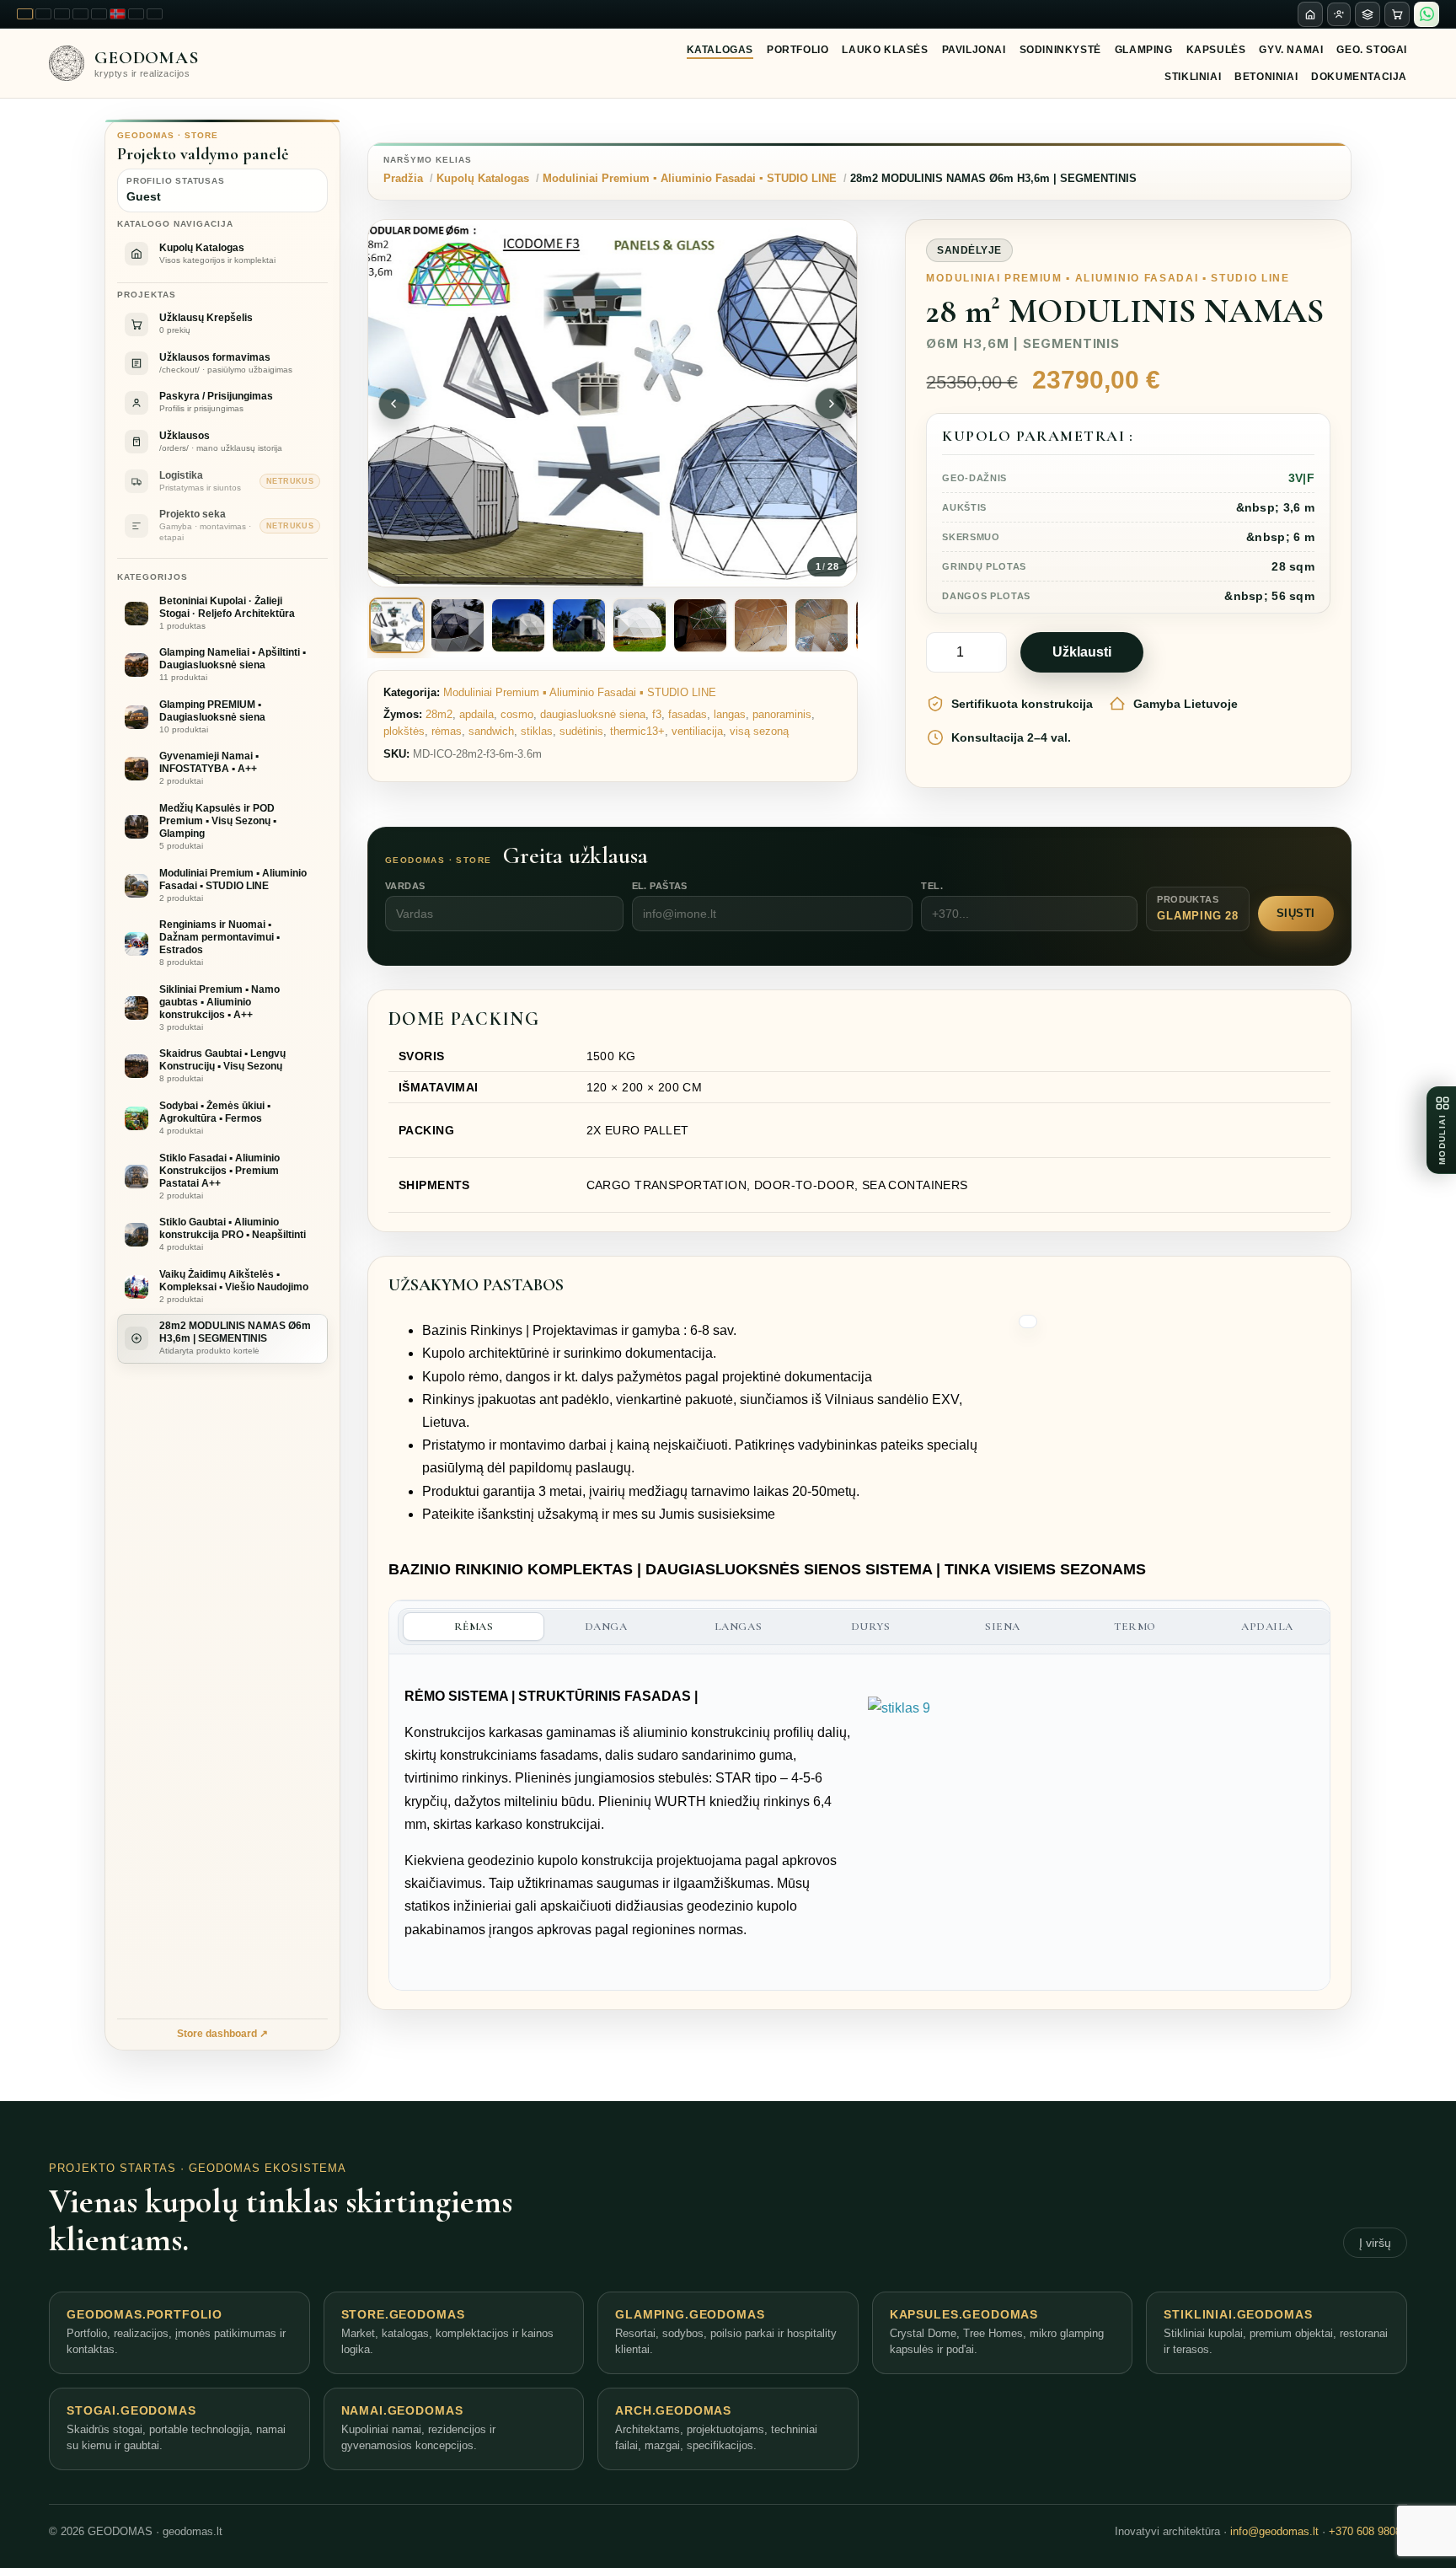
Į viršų (1375, 2243)
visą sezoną (759, 731)
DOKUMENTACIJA (1359, 77)
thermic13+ (637, 731)
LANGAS (738, 1627)
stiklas (537, 731)
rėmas (447, 731)
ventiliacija (697, 731)
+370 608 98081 (1368, 2531)
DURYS (871, 1627)
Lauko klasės (885, 50)
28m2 (439, 714)
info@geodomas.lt (1274, 2531)
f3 (657, 714)
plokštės (404, 731)
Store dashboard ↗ (222, 2034)
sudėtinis (581, 731)
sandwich (491, 731)
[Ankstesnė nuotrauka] (394, 404)
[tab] (397, 625)
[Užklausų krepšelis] (1397, 14)
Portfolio (798, 50)
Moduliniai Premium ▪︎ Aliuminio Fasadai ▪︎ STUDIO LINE (690, 178)
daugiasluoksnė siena (593, 714)
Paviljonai (974, 50)
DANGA (606, 1627)
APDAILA (1267, 1627)
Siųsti (1296, 913)
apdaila (476, 714)
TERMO (1135, 1627)
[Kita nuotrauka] (831, 404)
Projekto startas (112, 2168)
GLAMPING (1144, 50)
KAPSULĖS (1216, 50)
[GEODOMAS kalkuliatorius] (1368, 14)
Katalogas (720, 50)
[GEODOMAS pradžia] (1310, 14)
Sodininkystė (1060, 50)
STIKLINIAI (1193, 77)
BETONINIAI (1266, 77)
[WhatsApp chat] (1427, 14)
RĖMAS (474, 1627)
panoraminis (782, 714)
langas (730, 714)
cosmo (517, 714)
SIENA (1003, 1627)
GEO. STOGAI (1372, 50)
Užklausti (1082, 652)
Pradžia (403, 178)
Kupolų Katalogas (483, 178)
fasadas (688, 714)
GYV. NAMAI (1291, 50)
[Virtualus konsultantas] (1339, 14)
